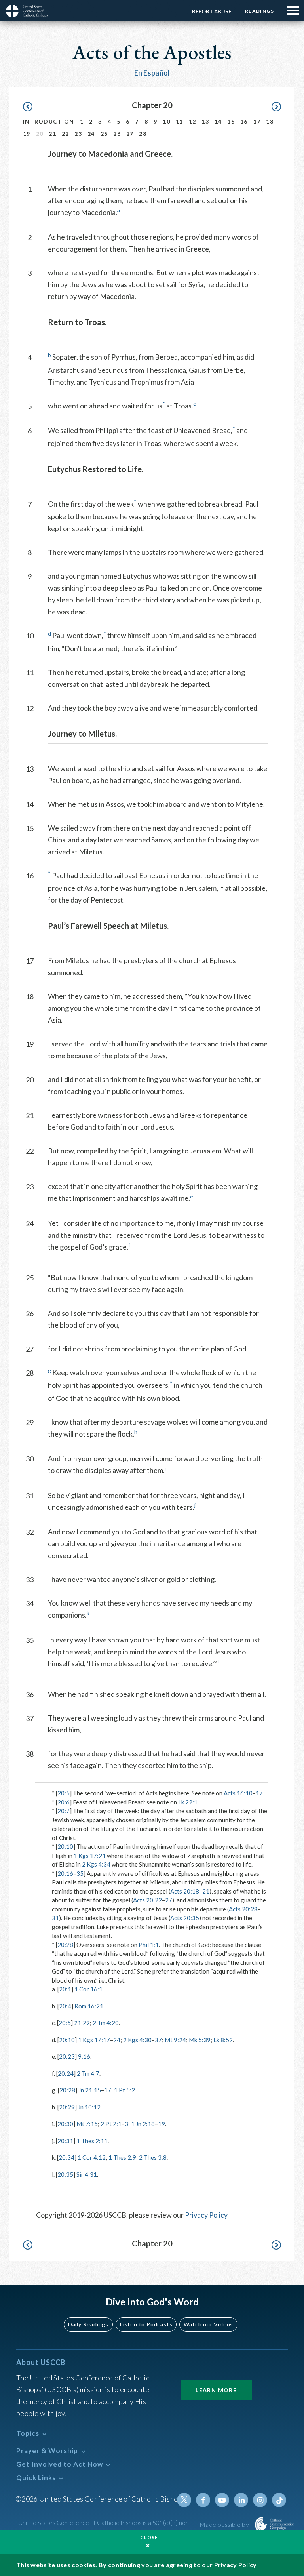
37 (158, 2040)
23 (78, 134)
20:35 (65, 2174)
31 (55, 1918)
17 (257, 121)
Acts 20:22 (147, 1900)
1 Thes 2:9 (122, 2157)
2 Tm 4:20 (106, 2023)
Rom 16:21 (89, 2006)
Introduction (49, 121)
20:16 (65, 1873)
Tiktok (279, 2500)
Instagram (260, 2500)
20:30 (65, 2124)
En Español (152, 73)
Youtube (222, 2500)
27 (130, 134)
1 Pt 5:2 (124, 2090)
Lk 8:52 (223, 2040)
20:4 (65, 2006)
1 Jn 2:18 (143, 2124)
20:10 (65, 1846)
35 (80, 1873)
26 (117, 134)
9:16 (84, 2056)
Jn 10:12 (89, 2107)
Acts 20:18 (185, 1891)
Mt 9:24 (175, 2040)
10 (166, 121)
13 (205, 121)
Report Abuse (212, 11)
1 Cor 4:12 (92, 2157)
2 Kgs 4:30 (137, 2040)
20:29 (67, 2107)
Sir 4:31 (87, 2174)
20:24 (66, 2073)
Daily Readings (88, 2324)
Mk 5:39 (200, 2040)
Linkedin (241, 2500)
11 (180, 121)
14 (218, 121)
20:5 (64, 1793)
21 (52, 134)
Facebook (203, 2500)
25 (104, 134)
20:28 (65, 1945)
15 (231, 121)
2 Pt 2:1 (111, 2124)
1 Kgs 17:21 (90, 1856)
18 (270, 121)
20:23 (67, 2056)
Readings (259, 11)
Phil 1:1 (149, 1945)
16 (244, 121)
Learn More (216, 2390)
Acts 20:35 (185, 1918)
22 (66, 134)
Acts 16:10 (238, 1793)
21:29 (82, 2023)
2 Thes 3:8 (153, 2157)
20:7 (64, 1811)
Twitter (184, 2500)
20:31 (65, 2141)
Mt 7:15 (87, 2124)
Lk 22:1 (188, 1802)
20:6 (64, 1802)
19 (27, 134)
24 (91, 134)
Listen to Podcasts (146, 2324)
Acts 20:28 (243, 1909)
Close (149, 2537)
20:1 (65, 1989)
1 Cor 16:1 (88, 1989)
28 (143, 134)
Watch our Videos (208, 2324)
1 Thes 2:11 (92, 2141)
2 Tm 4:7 (88, 2073)
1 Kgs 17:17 (94, 2040)
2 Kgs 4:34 (96, 1864)
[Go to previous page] (31, 107)
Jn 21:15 (90, 2090)
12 (193, 121)
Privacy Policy (206, 2215)
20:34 (66, 2157)
